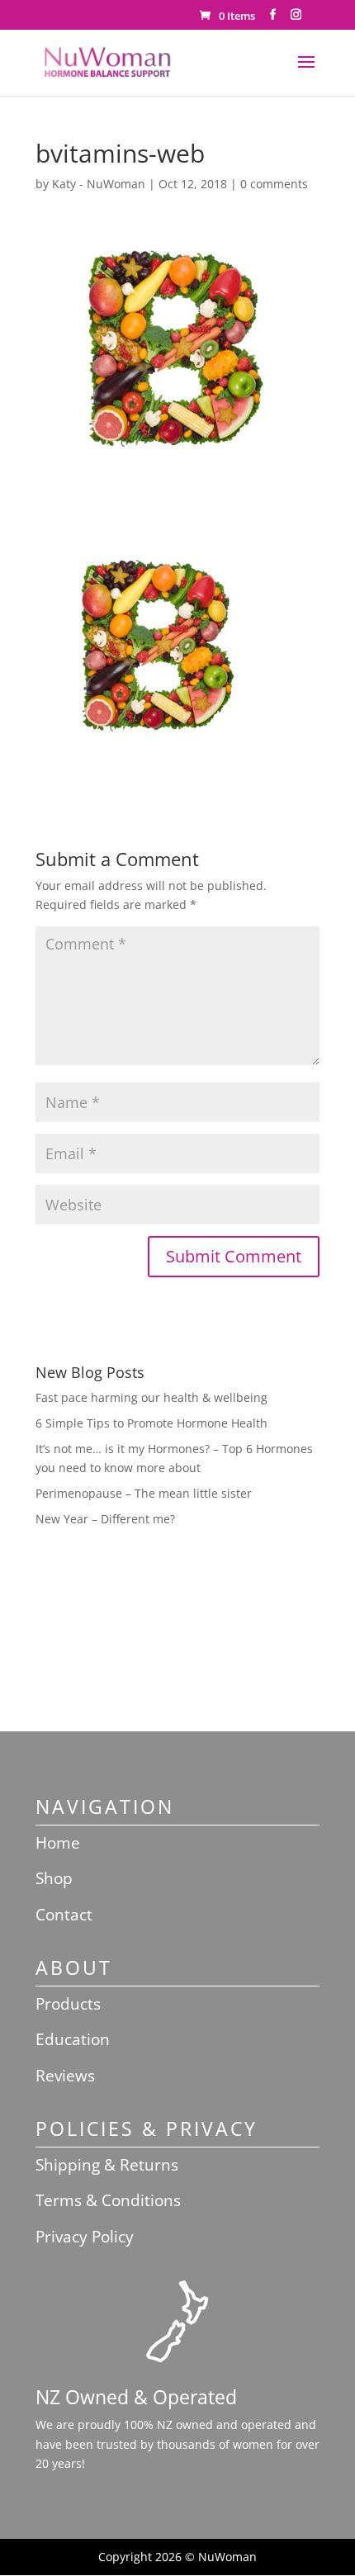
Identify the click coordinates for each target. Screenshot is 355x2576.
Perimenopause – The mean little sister (144, 1493)
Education (73, 2039)
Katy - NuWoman (99, 184)
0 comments (274, 184)
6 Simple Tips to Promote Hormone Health (151, 1423)
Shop (54, 1878)
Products (68, 2004)
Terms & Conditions (108, 2200)
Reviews (65, 2076)
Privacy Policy (85, 2237)
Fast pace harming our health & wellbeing (151, 1397)
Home (58, 1843)
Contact (64, 1915)
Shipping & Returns (107, 2165)
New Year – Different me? (105, 1519)
